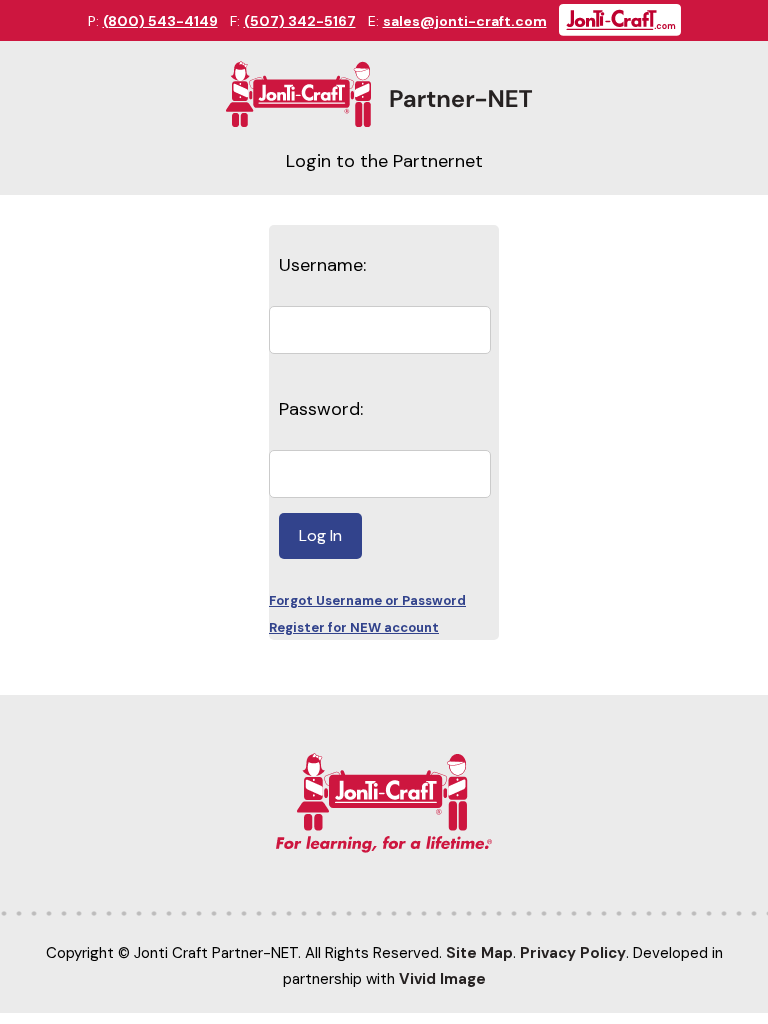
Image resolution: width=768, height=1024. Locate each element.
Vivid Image (442, 979)
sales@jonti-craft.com (465, 21)
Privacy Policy (573, 953)
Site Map (479, 953)
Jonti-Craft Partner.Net (383, 94)
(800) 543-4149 (160, 21)
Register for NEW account (354, 627)
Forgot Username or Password (367, 600)
